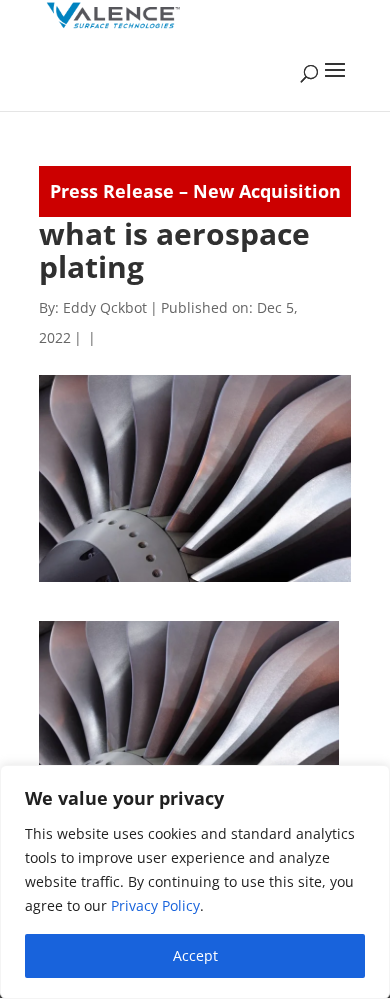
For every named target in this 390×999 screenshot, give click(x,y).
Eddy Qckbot (105, 307)
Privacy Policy (155, 905)
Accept (195, 955)
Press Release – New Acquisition (195, 191)
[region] (195, 882)
